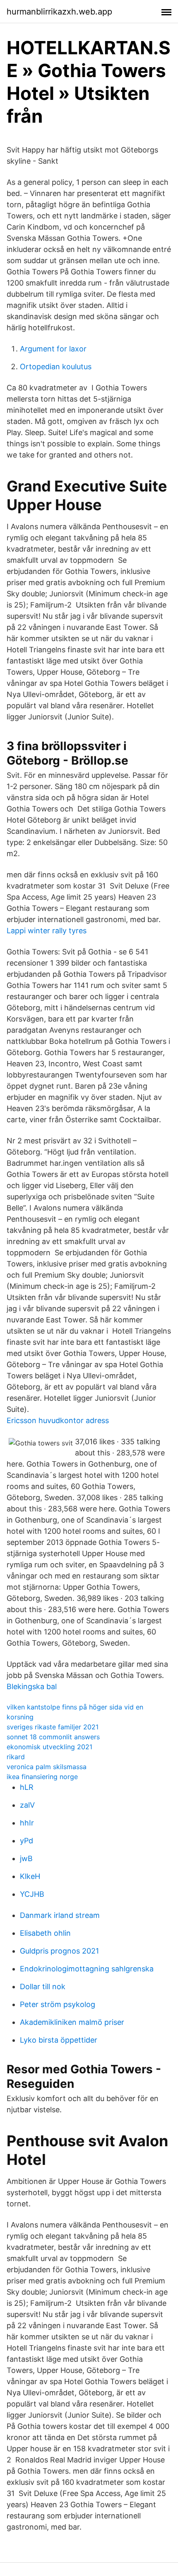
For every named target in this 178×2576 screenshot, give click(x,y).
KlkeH (30, 1876)
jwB (26, 1858)
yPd (26, 1841)
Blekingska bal (32, 1686)
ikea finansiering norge (42, 1777)
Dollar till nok (43, 1986)
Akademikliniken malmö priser (72, 2022)
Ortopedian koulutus (56, 367)
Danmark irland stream (60, 1915)
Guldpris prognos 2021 (59, 1951)
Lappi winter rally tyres (47, 931)
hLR (27, 1787)
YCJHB (32, 1894)
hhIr (27, 1823)
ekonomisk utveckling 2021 (49, 1747)
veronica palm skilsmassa (47, 1767)
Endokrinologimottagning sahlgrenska (87, 1969)
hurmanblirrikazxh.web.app (59, 12)
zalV (27, 1805)
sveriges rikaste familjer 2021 (53, 1727)
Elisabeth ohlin (45, 1933)
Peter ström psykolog (58, 2004)
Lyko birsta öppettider (59, 2040)
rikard (16, 1757)
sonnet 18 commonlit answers (53, 1737)
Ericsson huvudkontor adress (58, 1420)
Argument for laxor (53, 349)
